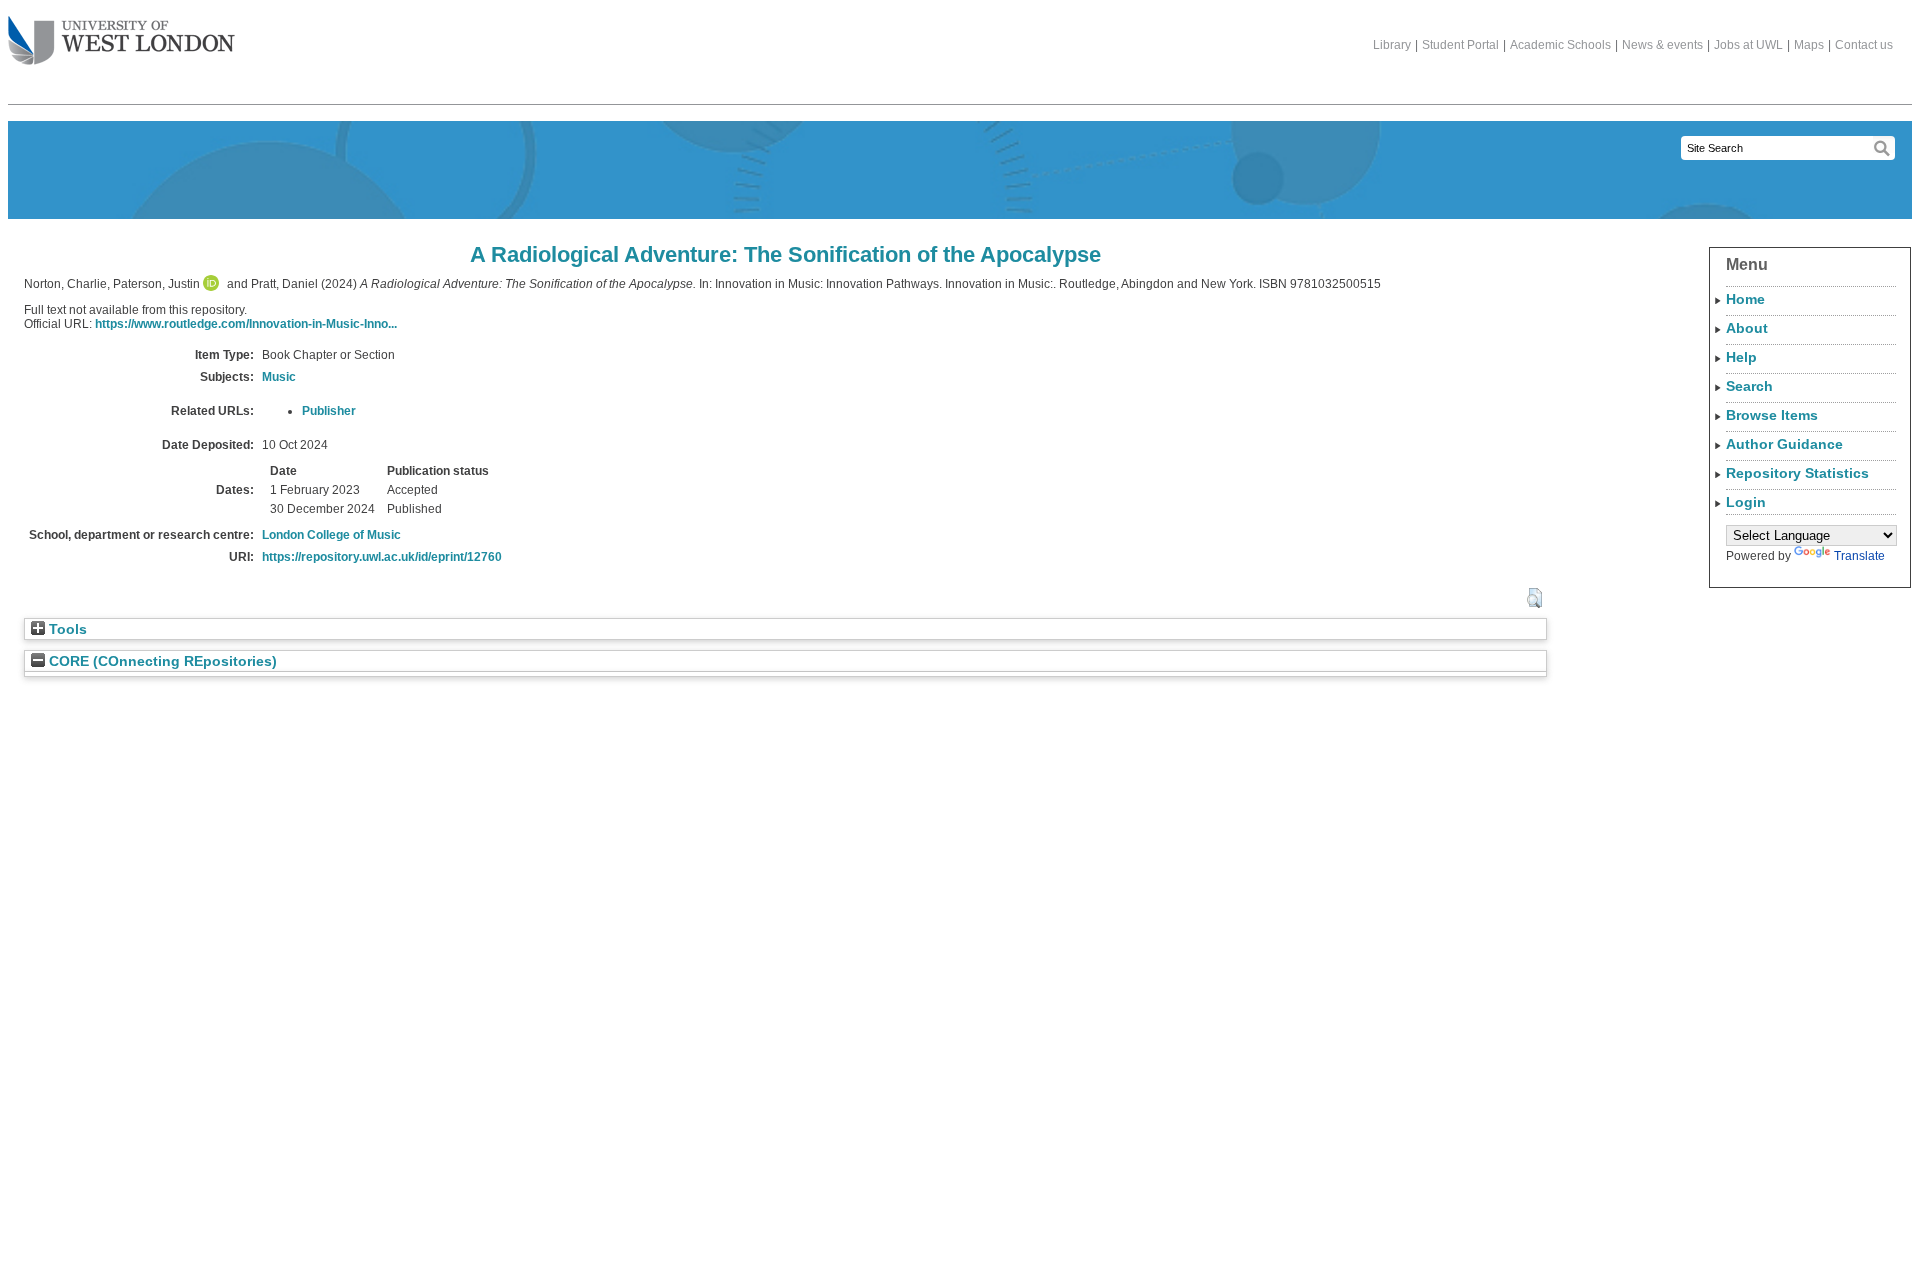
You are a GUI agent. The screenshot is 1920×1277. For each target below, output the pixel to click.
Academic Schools (1560, 45)
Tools (66, 629)
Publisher (329, 411)
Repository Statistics (1797, 473)
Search (1749, 386)
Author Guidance (1784, 444)
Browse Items (1772, 415)
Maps (1809, 45)
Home (1745, 299)
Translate (1859, 556)
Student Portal (1460, 45)
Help (1741, 357)
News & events (1662, 45)
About (1747, 328)
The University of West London (121, 42)
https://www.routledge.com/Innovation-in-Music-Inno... (246, 324)
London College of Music (331, 535)
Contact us (1864, 45)
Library (1392, 45)
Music (279, 377)
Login (1746, 502)
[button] (1534, 598)
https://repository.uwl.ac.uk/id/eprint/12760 (382, 557)
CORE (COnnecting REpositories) (161, 661)
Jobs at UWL (1748, 45)
